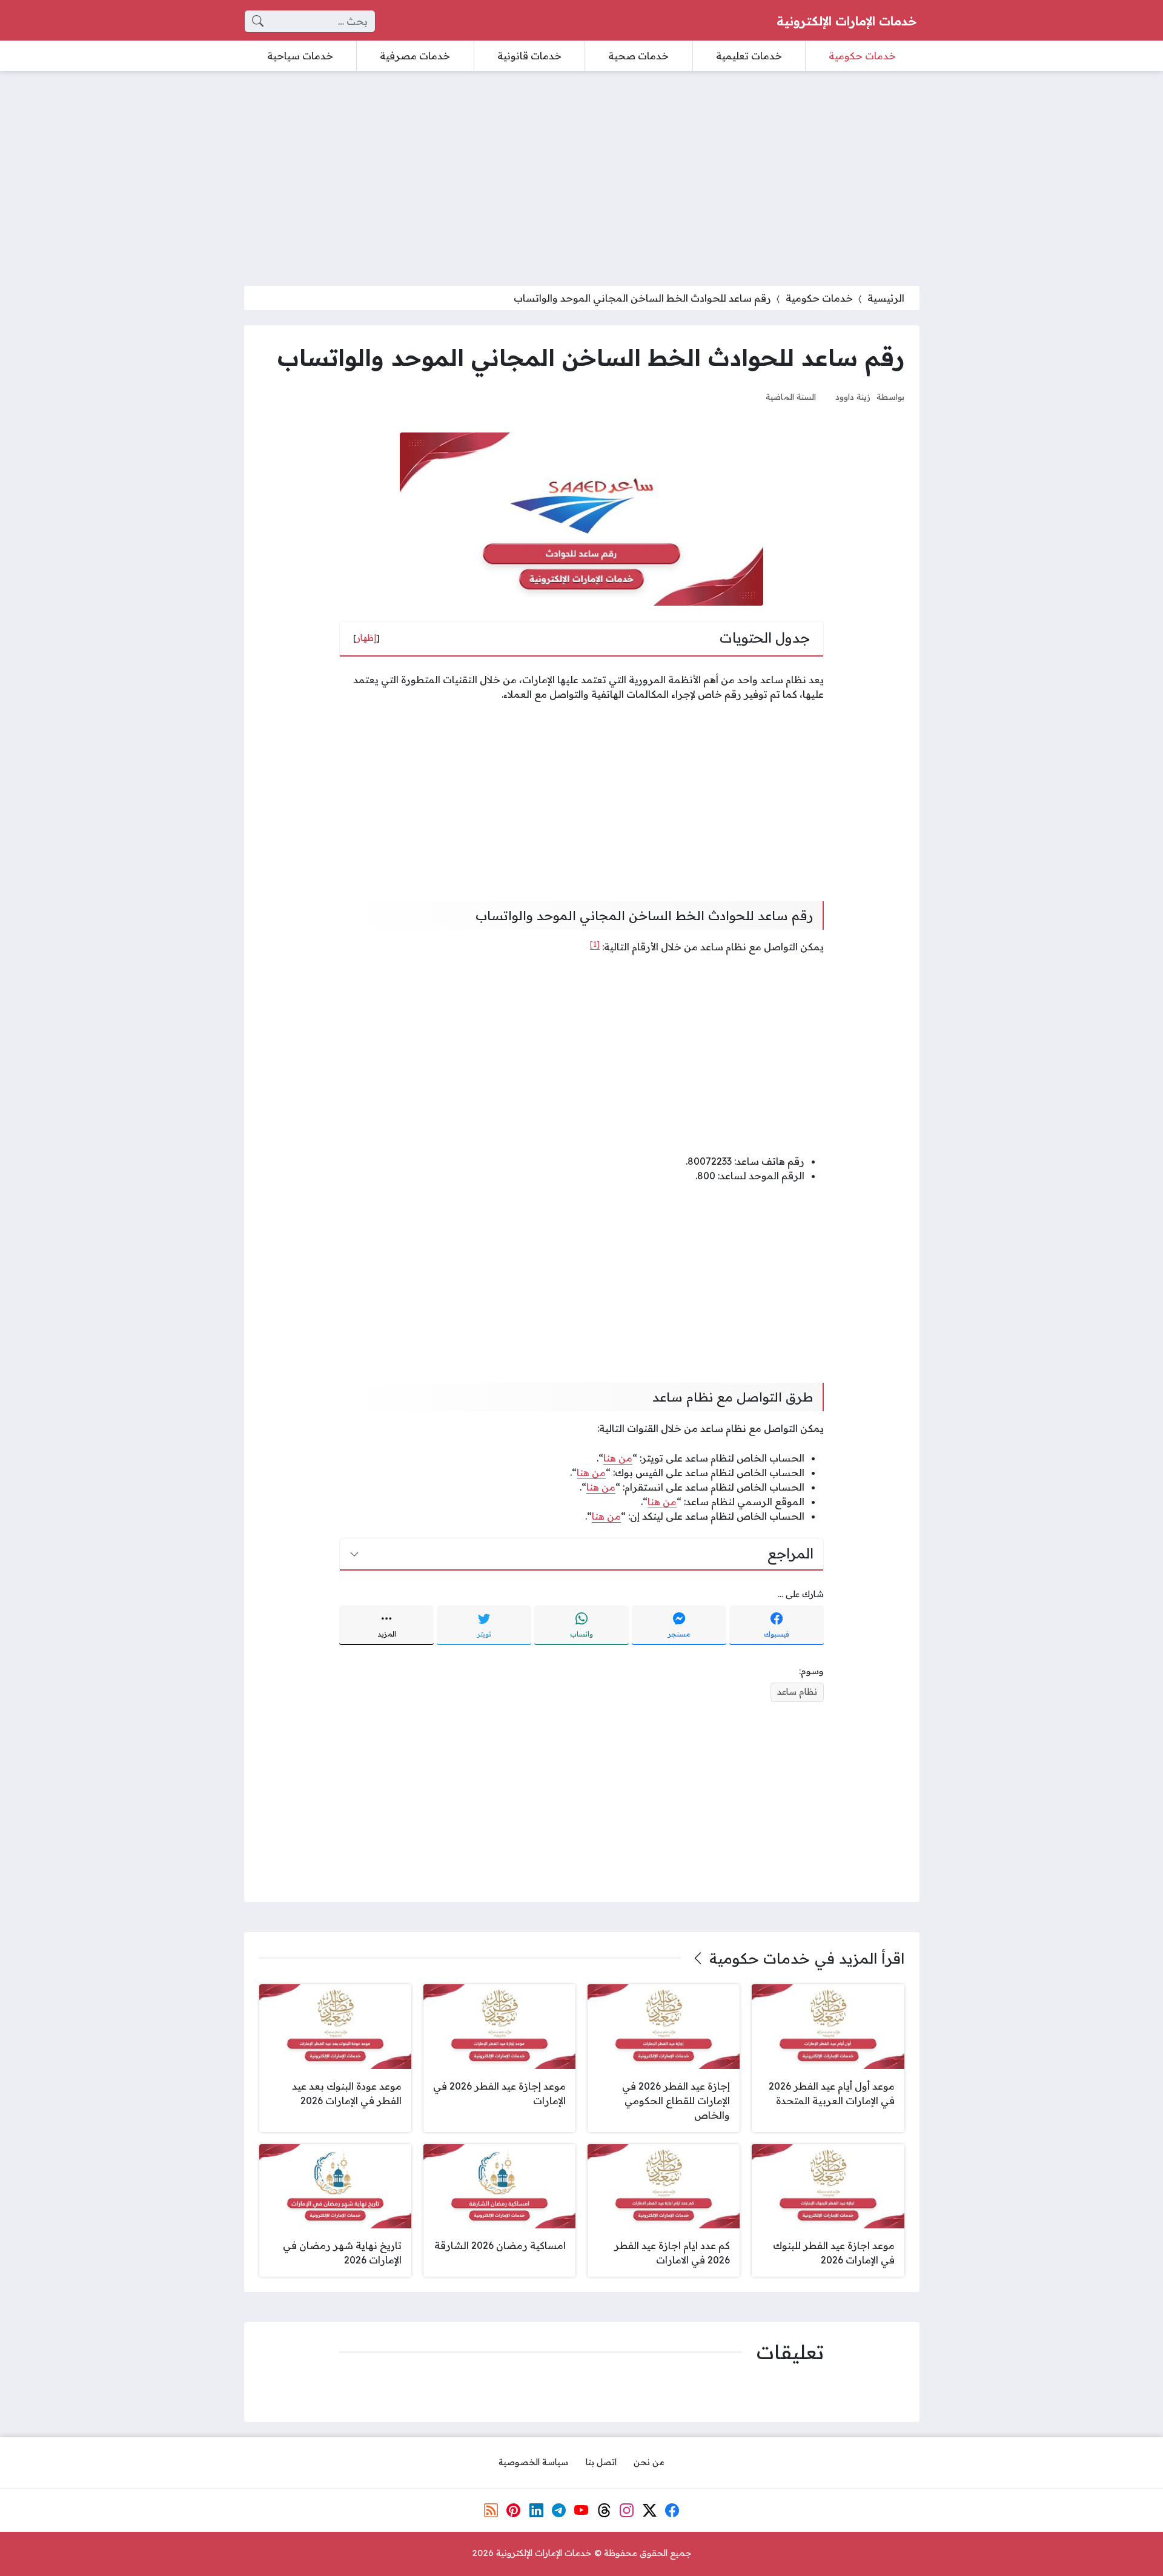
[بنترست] (514, 2510)
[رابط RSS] (491, 2510)
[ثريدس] (605, 2510)
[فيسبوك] (672, 2510)
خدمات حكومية (819, 298)
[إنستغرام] (627, 2510)
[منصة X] (649, 2510)
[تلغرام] (559, 2510)
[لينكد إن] (536, 2510)
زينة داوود (853, 396)
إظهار (366, 638)
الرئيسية (886, 298)
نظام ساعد (797, 1692)
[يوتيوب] (581, 2510)
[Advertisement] (581, 171)
